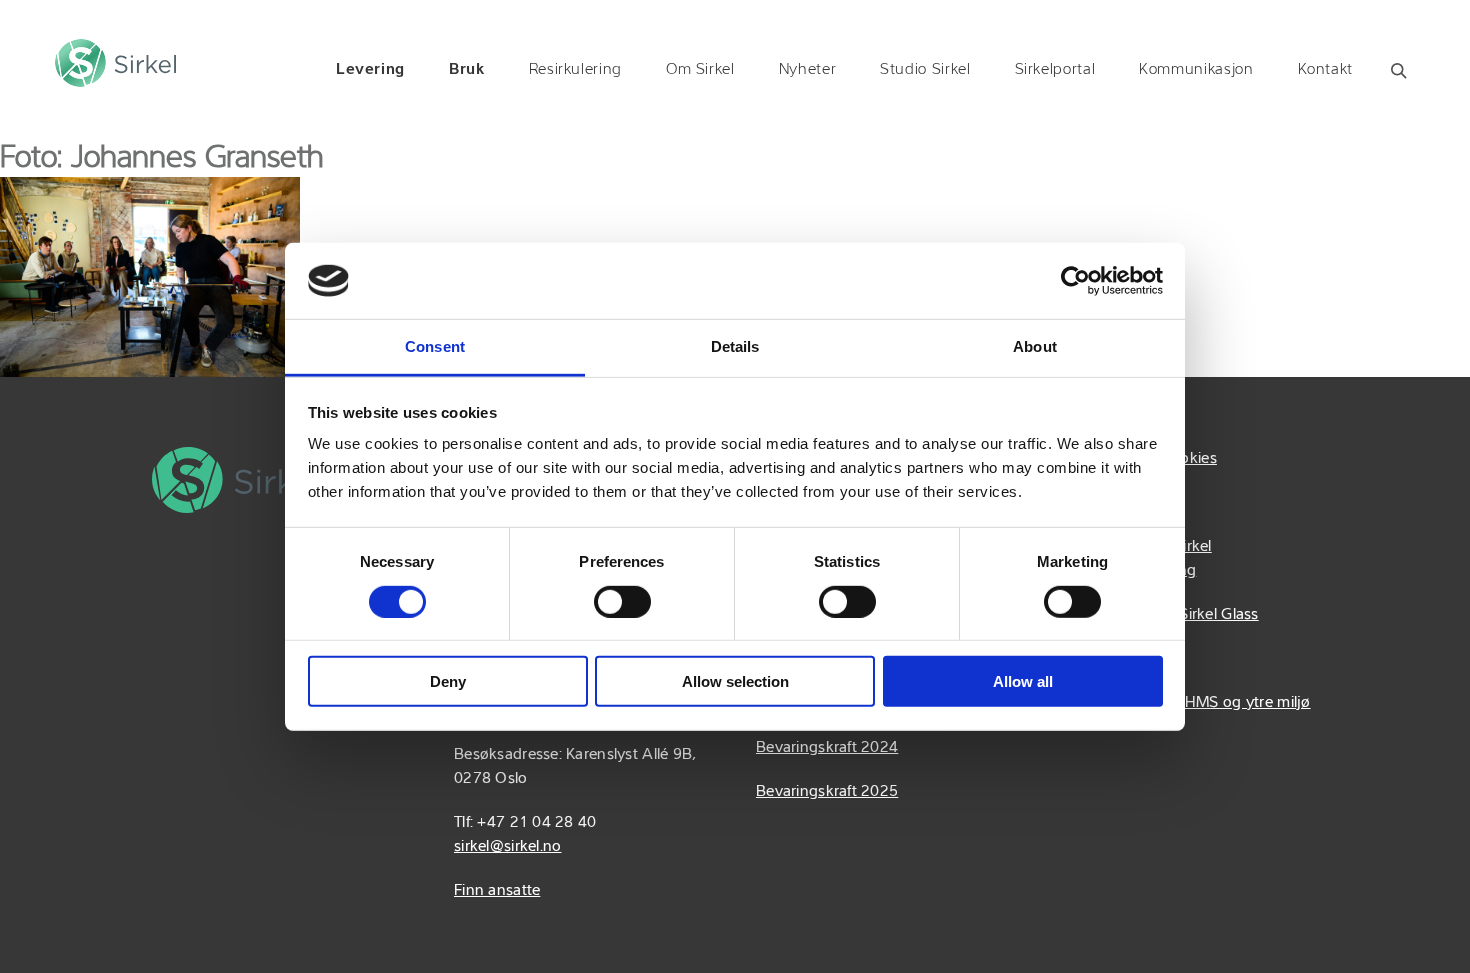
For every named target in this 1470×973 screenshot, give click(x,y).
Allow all (1023, 681)
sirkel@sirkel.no (507, 847)
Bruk (467, 70)
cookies (1190, 459)
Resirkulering (575, 70)
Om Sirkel (700, 70)
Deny (448, 681)
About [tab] (1035, 346)
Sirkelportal (1055, 70)
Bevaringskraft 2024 (827, 748)
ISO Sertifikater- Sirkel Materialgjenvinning (1135, 559)
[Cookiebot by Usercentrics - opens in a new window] (1075, 281)
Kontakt (1325, 70)
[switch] (622, 601)
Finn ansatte (497, 891)
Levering (370, 70)
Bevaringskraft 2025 (827, 792)
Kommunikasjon (1196, 70)
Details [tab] (735, 346)
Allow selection (735, 681)
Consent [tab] (435, 346)
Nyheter (807, 70)
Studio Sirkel (925, 70)
